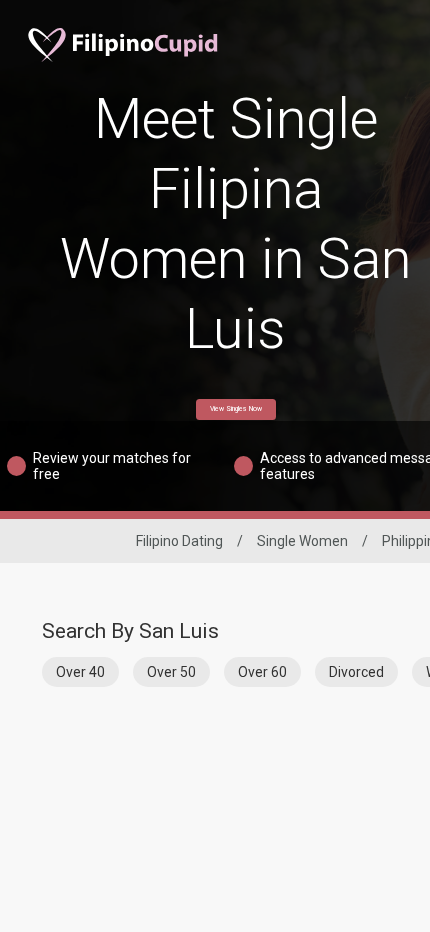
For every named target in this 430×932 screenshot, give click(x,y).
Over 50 (171, 672)
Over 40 (80, 672)
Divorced (356, 672)
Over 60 (262, 672)
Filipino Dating (179, 541)
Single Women (302, 541)
